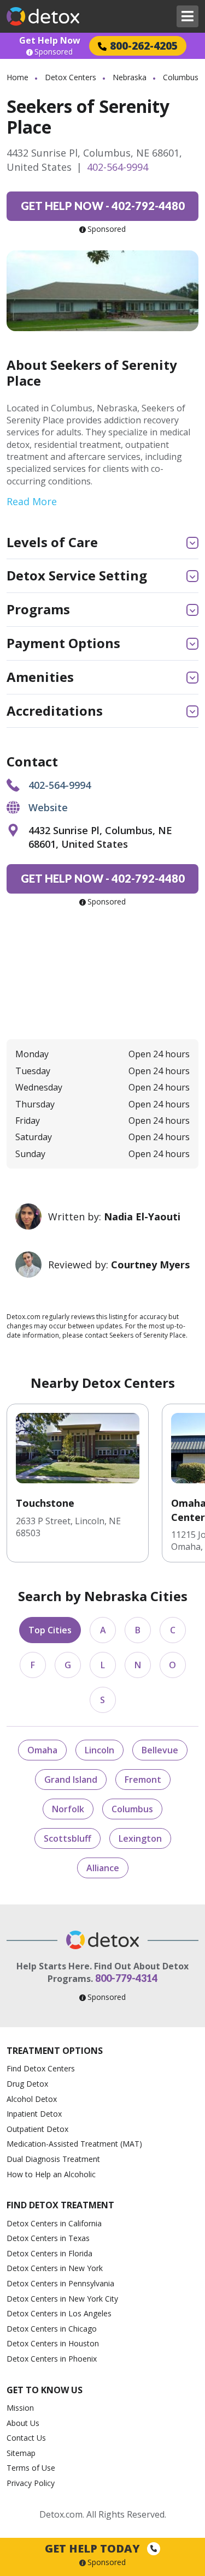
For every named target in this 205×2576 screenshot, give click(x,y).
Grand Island (71, 1780)
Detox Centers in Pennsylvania (60, 2283)
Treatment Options (55, 2051)
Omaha (42, 1750)
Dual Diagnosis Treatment (53, 2159)
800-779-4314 (126, 1978)
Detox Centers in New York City (62, 2299)
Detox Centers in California (54, 2223)
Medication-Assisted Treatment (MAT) (74, 2144)
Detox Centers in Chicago (52, 2329)
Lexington (140, 1838)
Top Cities (50, 1630)
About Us (23, 2423)
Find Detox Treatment (60, 2205)
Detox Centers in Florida (49, 2253)
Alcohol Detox (32, 2099)
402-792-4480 (103, 206)
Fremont (143, 1780)
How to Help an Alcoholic (51, 2174)
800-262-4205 (144, 46)
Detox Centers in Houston (53, 2343)
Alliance (103, 1868)
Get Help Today (94, 2548)
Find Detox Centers (41, 2068)
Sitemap (21, 2453)
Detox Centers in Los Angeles (59, 2313)
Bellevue (160, 1750)
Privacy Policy (31, 2483)
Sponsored (54, 52)
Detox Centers (71, 77)
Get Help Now (50, 40)
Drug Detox (27, 2084)
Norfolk (68, 1809)
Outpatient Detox (37, 2129)
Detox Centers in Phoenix (52, 2359)
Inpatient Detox (34, 2114)
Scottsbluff (68, 1838)
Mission (20, 2408)
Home (17, 77)
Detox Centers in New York (55, 2268)
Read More (32, 501)
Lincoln (99, 1750)
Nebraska (130, 77)
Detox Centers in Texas (48, 2238)
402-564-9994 (118, 167)
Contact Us (26, 2438)
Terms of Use (31, 2468)
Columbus (132, 1809)
